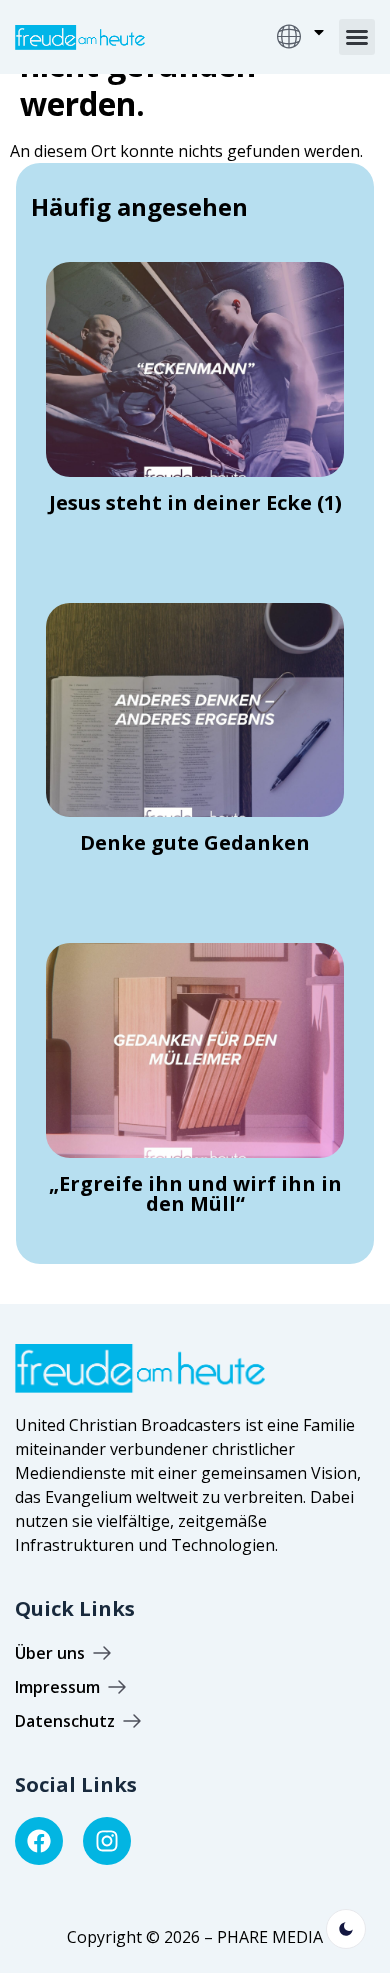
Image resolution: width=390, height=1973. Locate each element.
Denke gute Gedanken (195, 842)
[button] (357, 37)
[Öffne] (319, 32)
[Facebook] (39, 1841)
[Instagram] (107, 1841)
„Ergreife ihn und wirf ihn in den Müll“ (195, 1193)
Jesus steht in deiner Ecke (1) (195, 502)
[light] (346, 1929)
